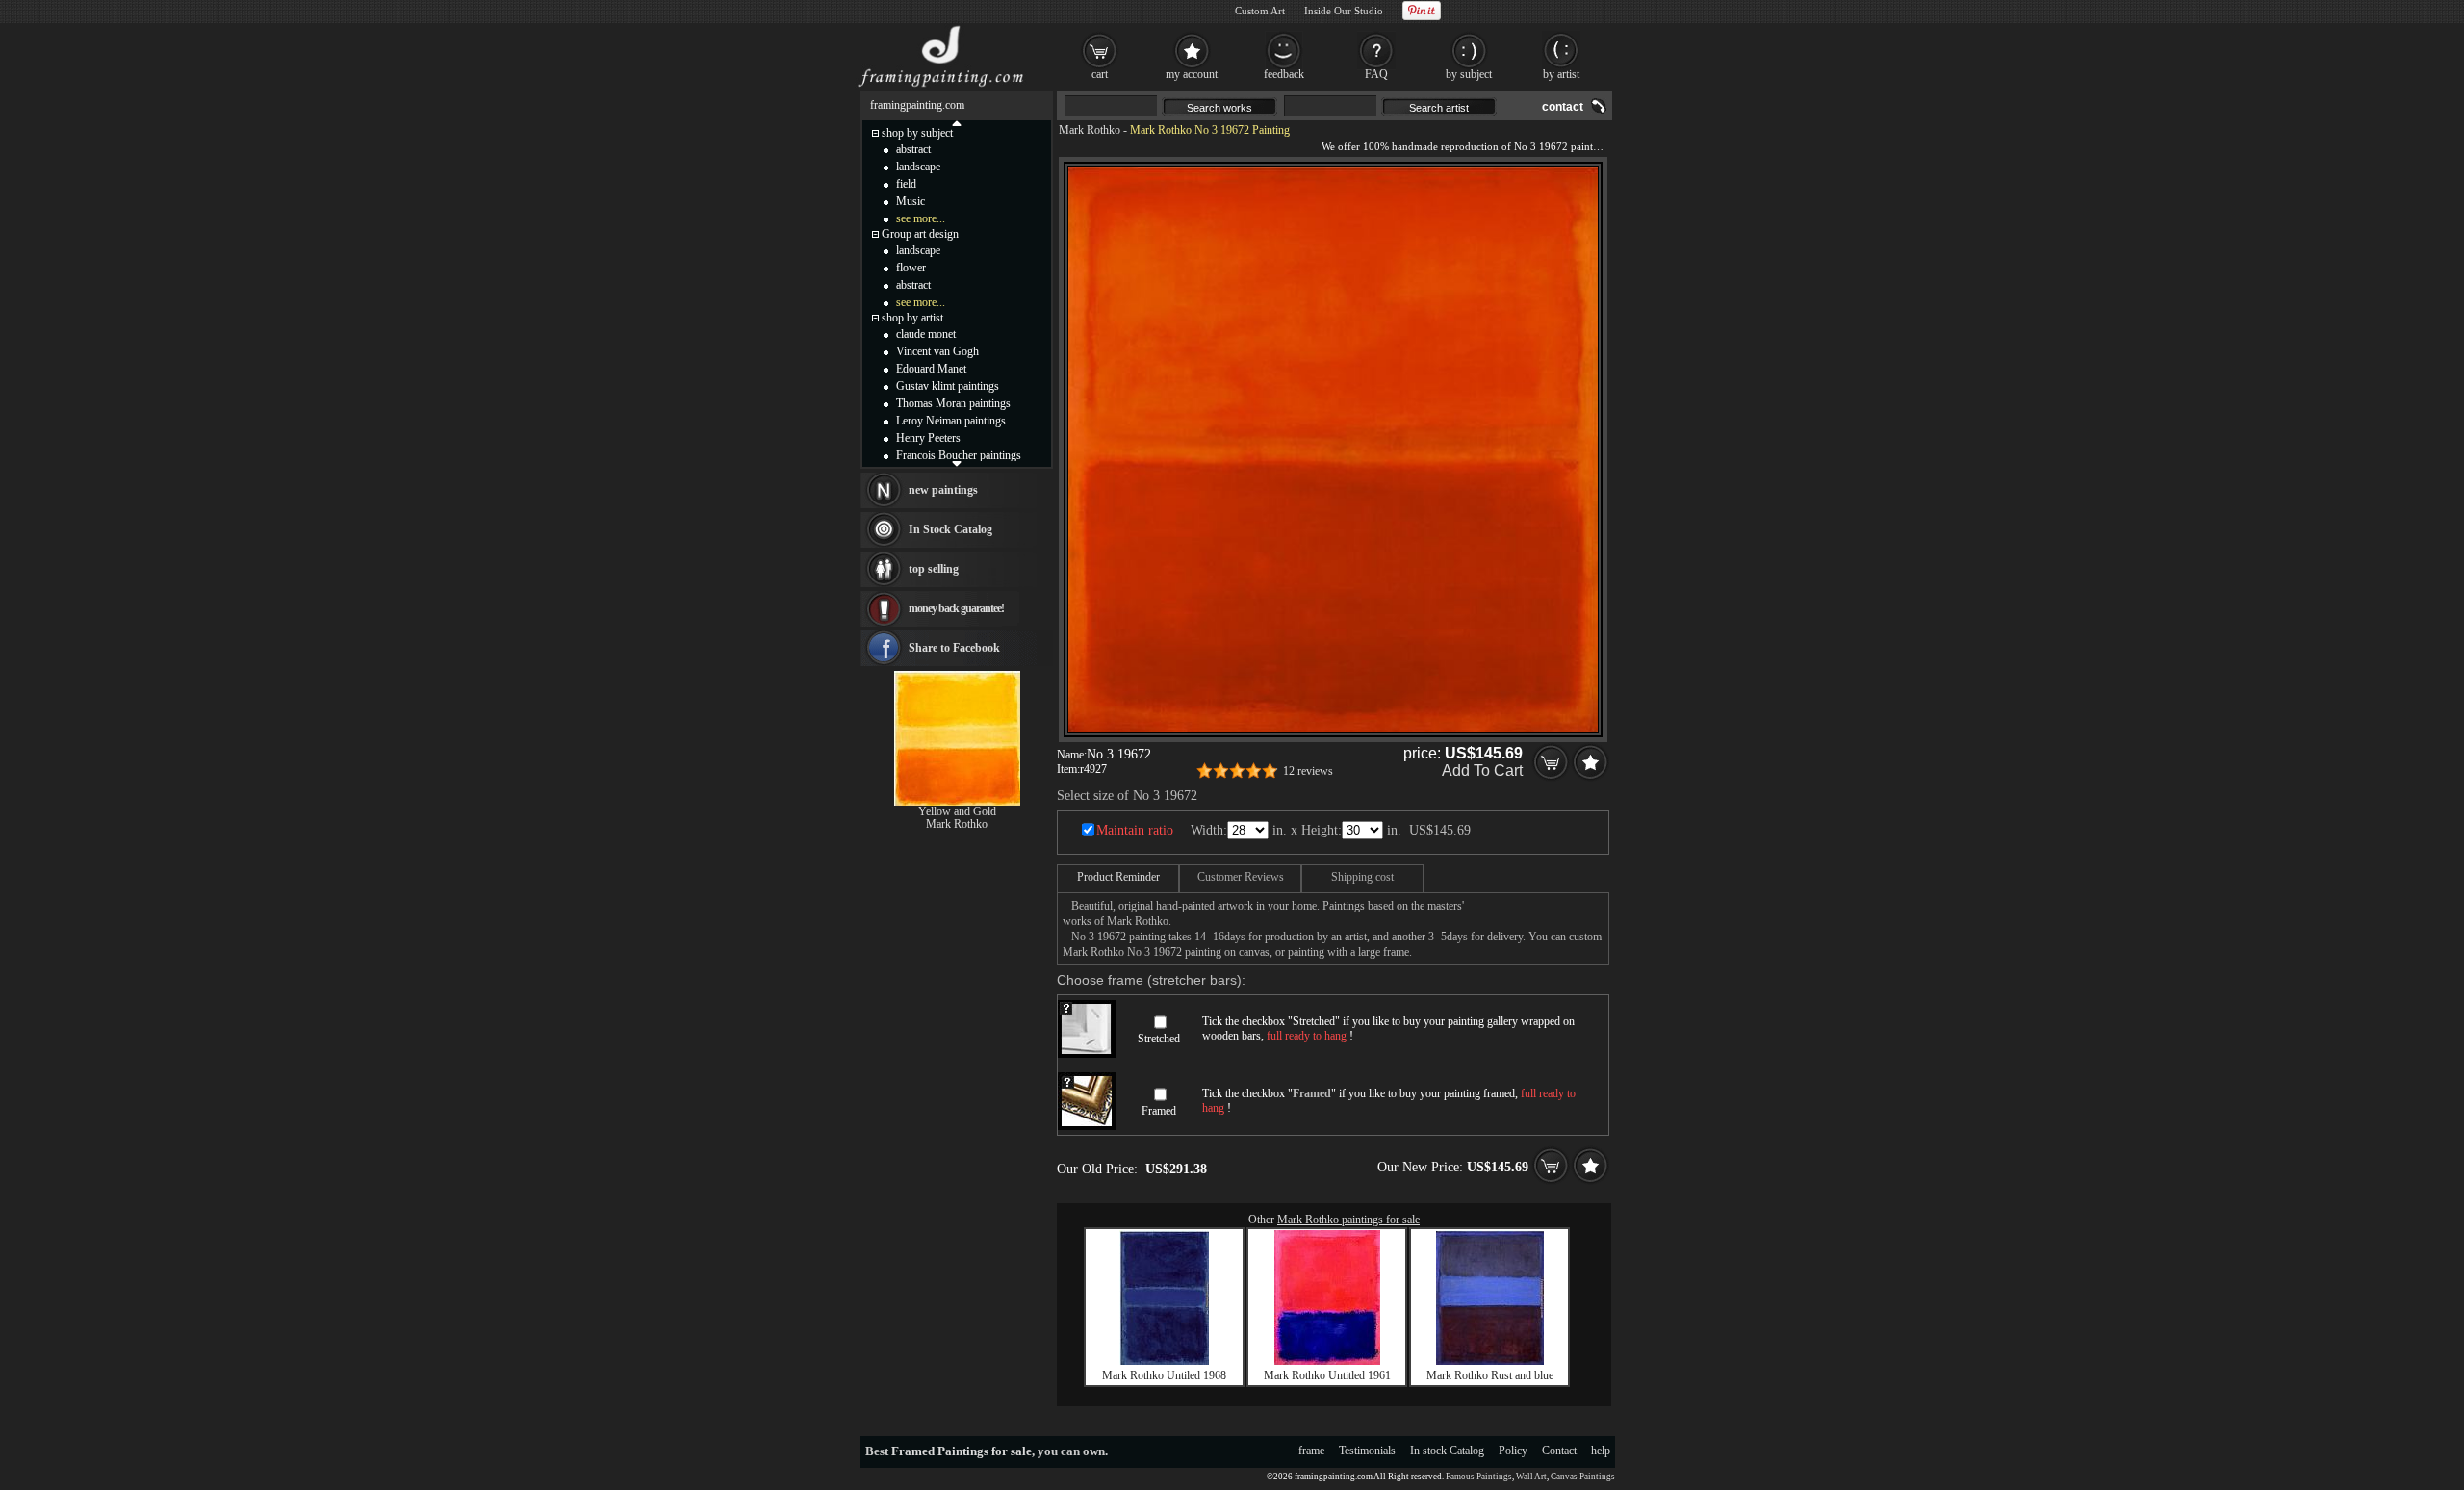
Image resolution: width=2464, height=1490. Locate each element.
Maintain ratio (1135, 830)
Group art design (920, 234)
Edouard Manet (931, 369)
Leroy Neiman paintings (951, 421)
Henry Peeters (928, 438)
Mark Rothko (1090, 130)
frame (1311, 1451)
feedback (1284, 74)
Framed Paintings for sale (962, 1451)
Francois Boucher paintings (959, 455)
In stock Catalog (1447, 1451)
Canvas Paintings (1583, 1477)
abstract (913, 149)
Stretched (1159, 1039)
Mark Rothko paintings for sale (1348, 1220)
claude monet (926, 334)
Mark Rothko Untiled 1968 (1164, 1375)
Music (911, 201)
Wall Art (1531, 1477)
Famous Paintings (1479, 1477)
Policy (1513, 1451)
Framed (1159, 1111)
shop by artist (912, 318)
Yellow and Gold (957, 811)
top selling (934, 569)
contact (1563, 107)
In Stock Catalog (950, 529)
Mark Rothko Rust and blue (1490, 1375)
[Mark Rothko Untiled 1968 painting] (1164, 1361)
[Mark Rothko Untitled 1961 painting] (1327, 1361)
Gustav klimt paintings (948, 386)
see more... (921, 218)
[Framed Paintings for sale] (941, 87)
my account (1192, 74)
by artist (1561, 74)
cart (1100, 74)
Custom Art (1260, 11)
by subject (1469, 74)
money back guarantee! (956, 608)
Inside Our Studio (1344, 11)
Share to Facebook (954, 648)
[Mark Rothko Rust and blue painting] (1490, 1361)
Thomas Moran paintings (953, 403)
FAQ (1376, 74)
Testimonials (1367, 1451)
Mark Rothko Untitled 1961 (1327, 1375)
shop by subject (917, 133)
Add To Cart (1482, 771)
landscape (918, 167)
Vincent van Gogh (937, 351)
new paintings (943, 490)
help (1601, 1451)
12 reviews (1308, 771)
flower (911, 268)
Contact (1559, 1451)
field (906, 184)
